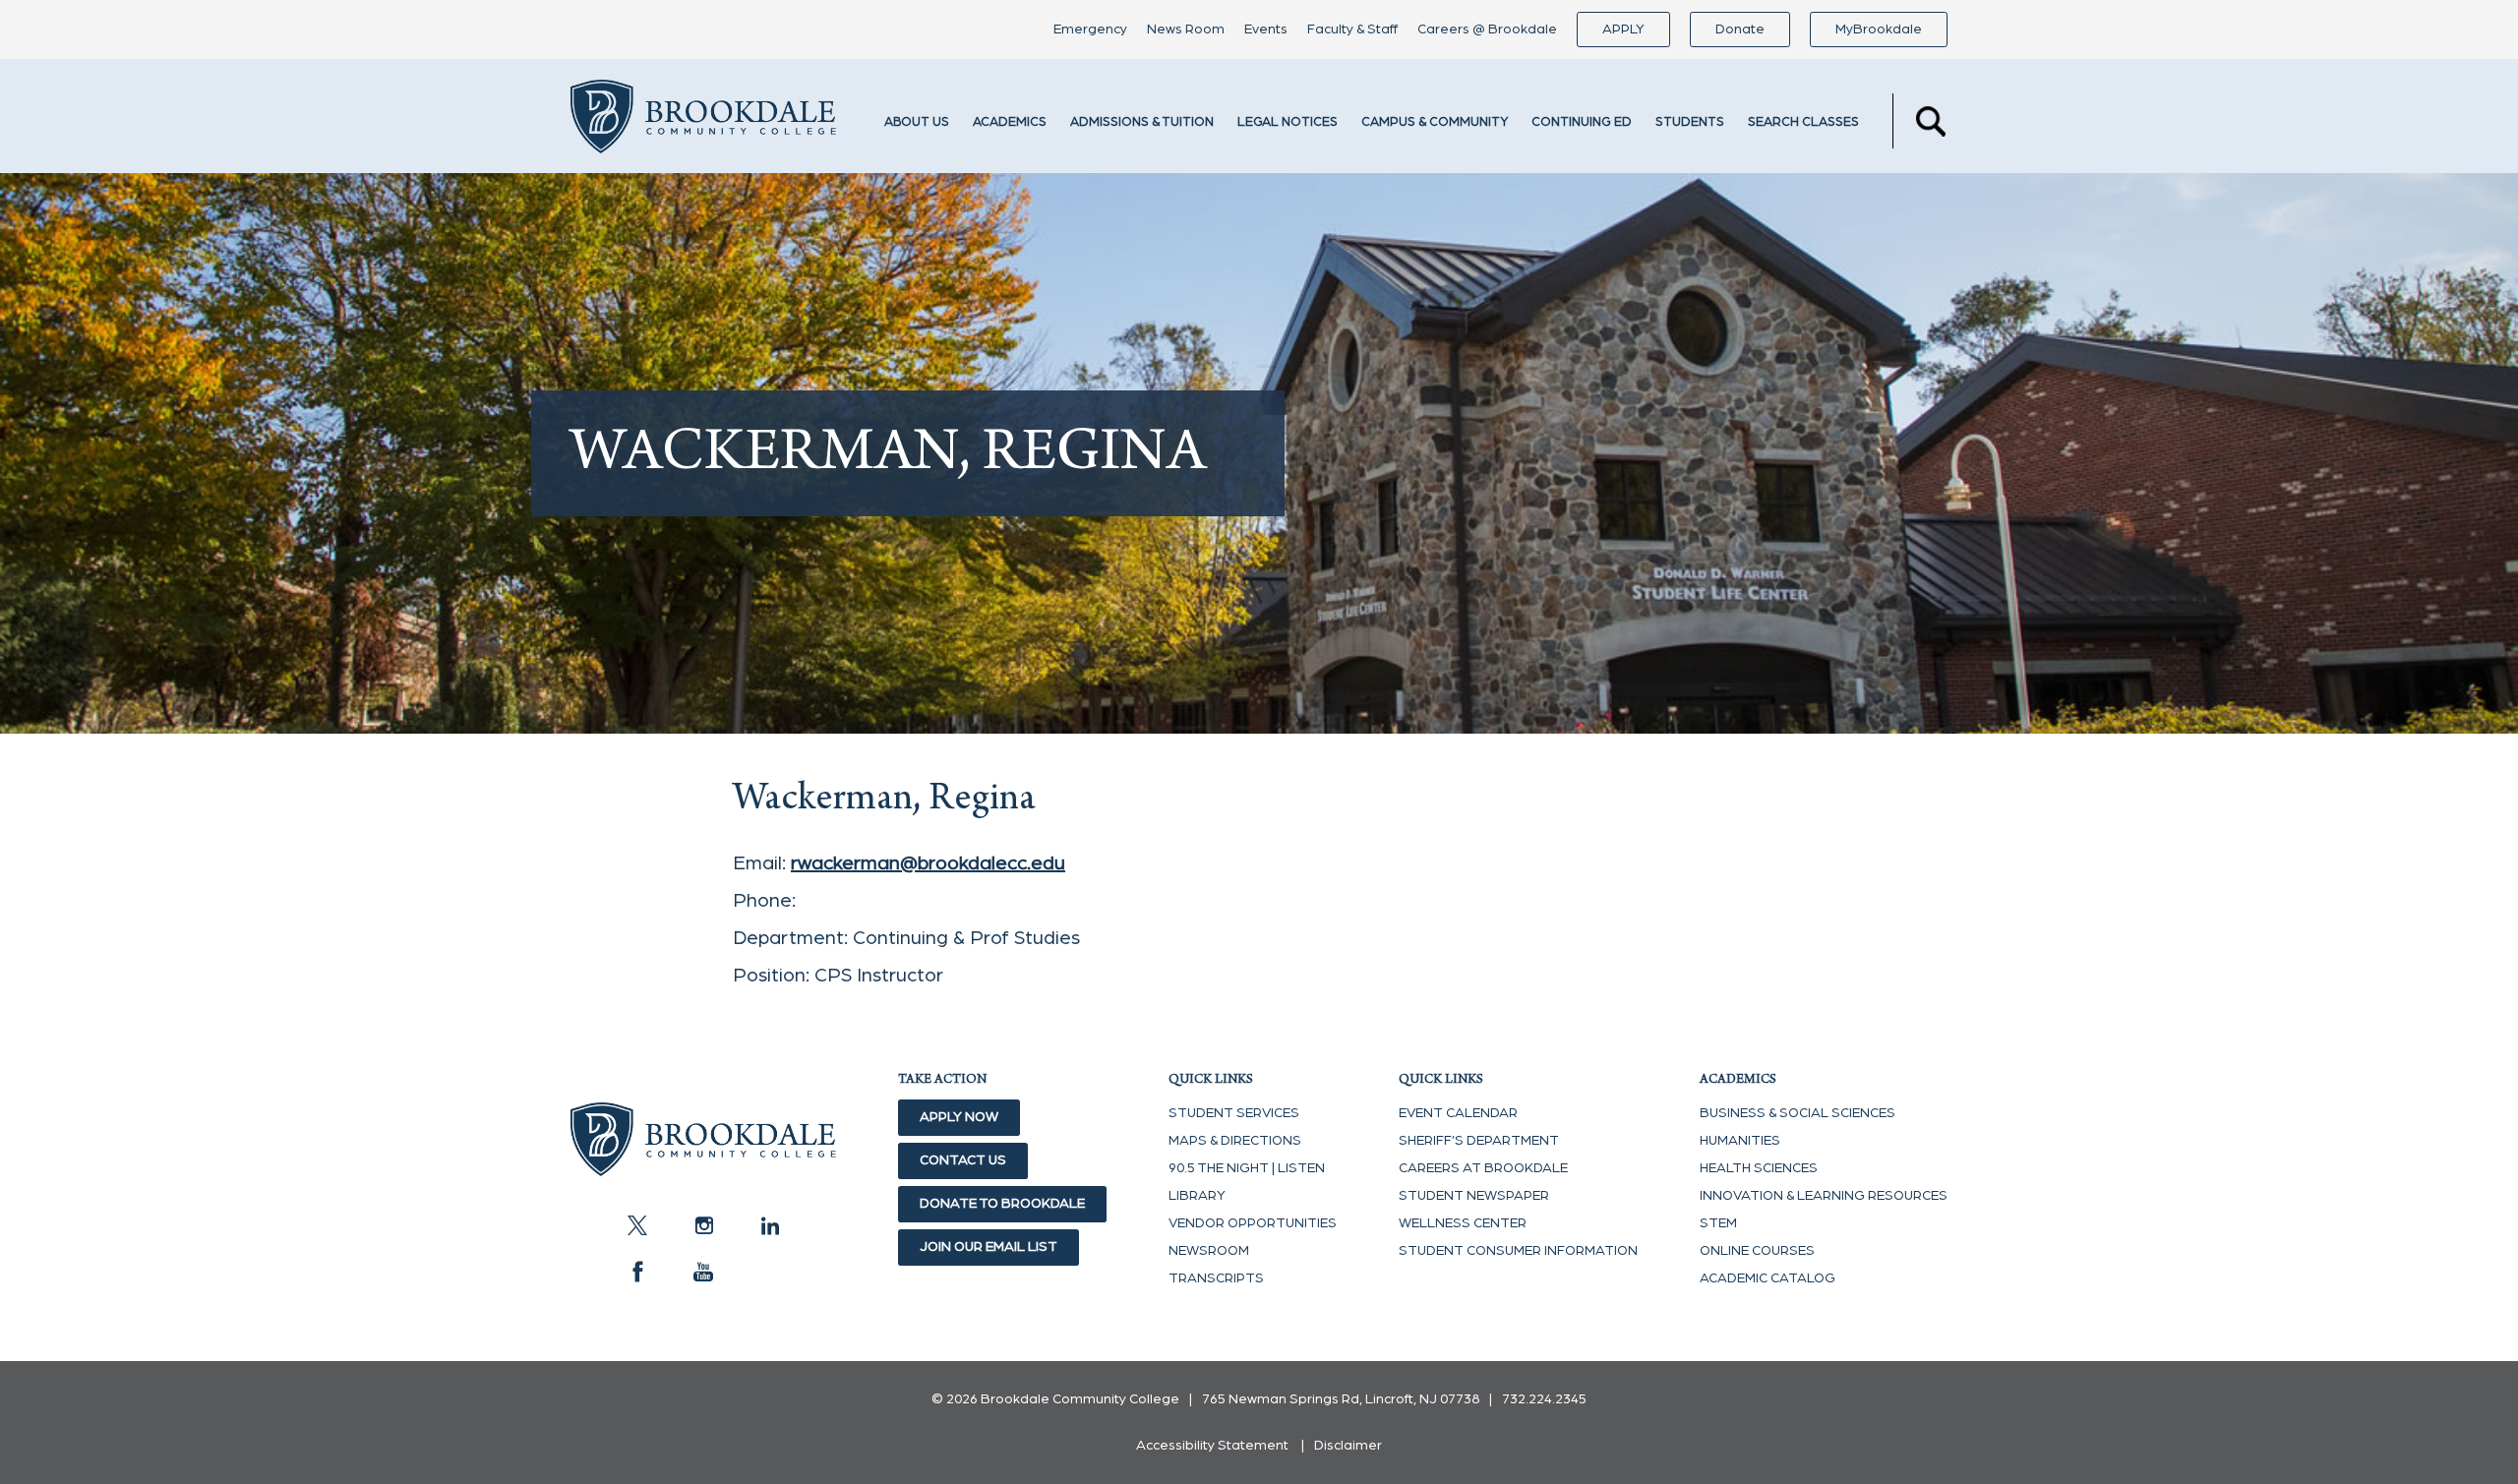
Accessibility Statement (1212, 1446)
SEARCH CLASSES (1803, 122)
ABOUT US (917, 122)
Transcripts (1216, 1278)
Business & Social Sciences (1798, 1113)
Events (1266, 30)
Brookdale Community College (703, 121)
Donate (1740, 30)
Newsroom (1209, 1251)
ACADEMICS (1010, 122)
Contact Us (963, 1160)
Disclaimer (1348, 1446)
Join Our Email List (989, 1247)
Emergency (1090, 30)
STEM (1718, 1223)
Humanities (1740, 1141)
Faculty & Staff (1352, 30)
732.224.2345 (1544, 1399)
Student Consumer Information (1518, 1251)
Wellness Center (1463, 1223)
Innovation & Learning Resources (1824, 1196)
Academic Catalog (1768, 1278)
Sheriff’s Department (1479, 1141)
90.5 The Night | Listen (1247, 1168)
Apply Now (959, 1117)
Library (1197, 1196)
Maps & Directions (1235, 1141)
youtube (703, 1272)
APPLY (1623, 30)
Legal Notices (1288, 122)
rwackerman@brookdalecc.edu (928, 863)
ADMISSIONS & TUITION (1142, 122)
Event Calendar (1458, 1113)
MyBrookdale (1879, 30)
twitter (637, 1225)
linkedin (769, 1225)
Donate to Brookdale (1002, 1204)
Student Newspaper (1474, 1196)
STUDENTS (1690, 122)
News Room (1186, 30)
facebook (637, 1272)
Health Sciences (1759, 1168)
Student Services (1234, 1113)
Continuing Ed (1582, 122)
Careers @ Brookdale (1487, 30)
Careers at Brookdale (1483, 1168)
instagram (703, 1225)
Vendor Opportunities (1253, 1223)
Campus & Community (1435, 122)
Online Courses (1757, 1251)
